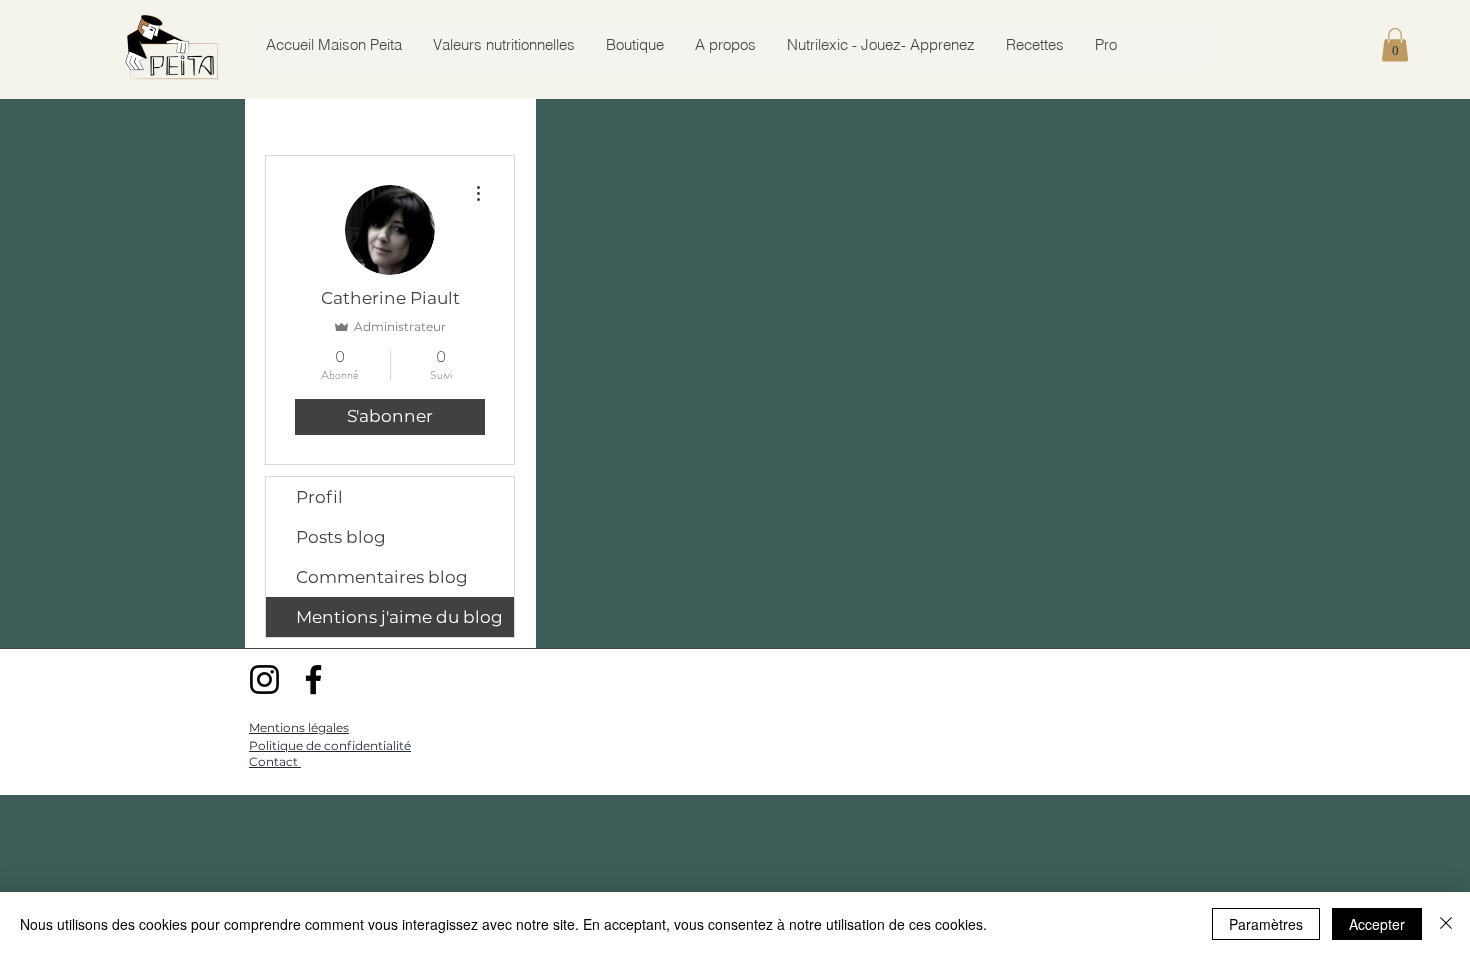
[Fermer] (1446, 924)
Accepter (1377, 924)
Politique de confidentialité (330, 745)
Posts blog (341, 537)
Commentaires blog (382, 577)
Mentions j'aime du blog (399, 617)
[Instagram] (264, 679)
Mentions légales (299, 727)
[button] (1395, 44)
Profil (319, 497)
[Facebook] (313, 679)
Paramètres (1266, 924)
